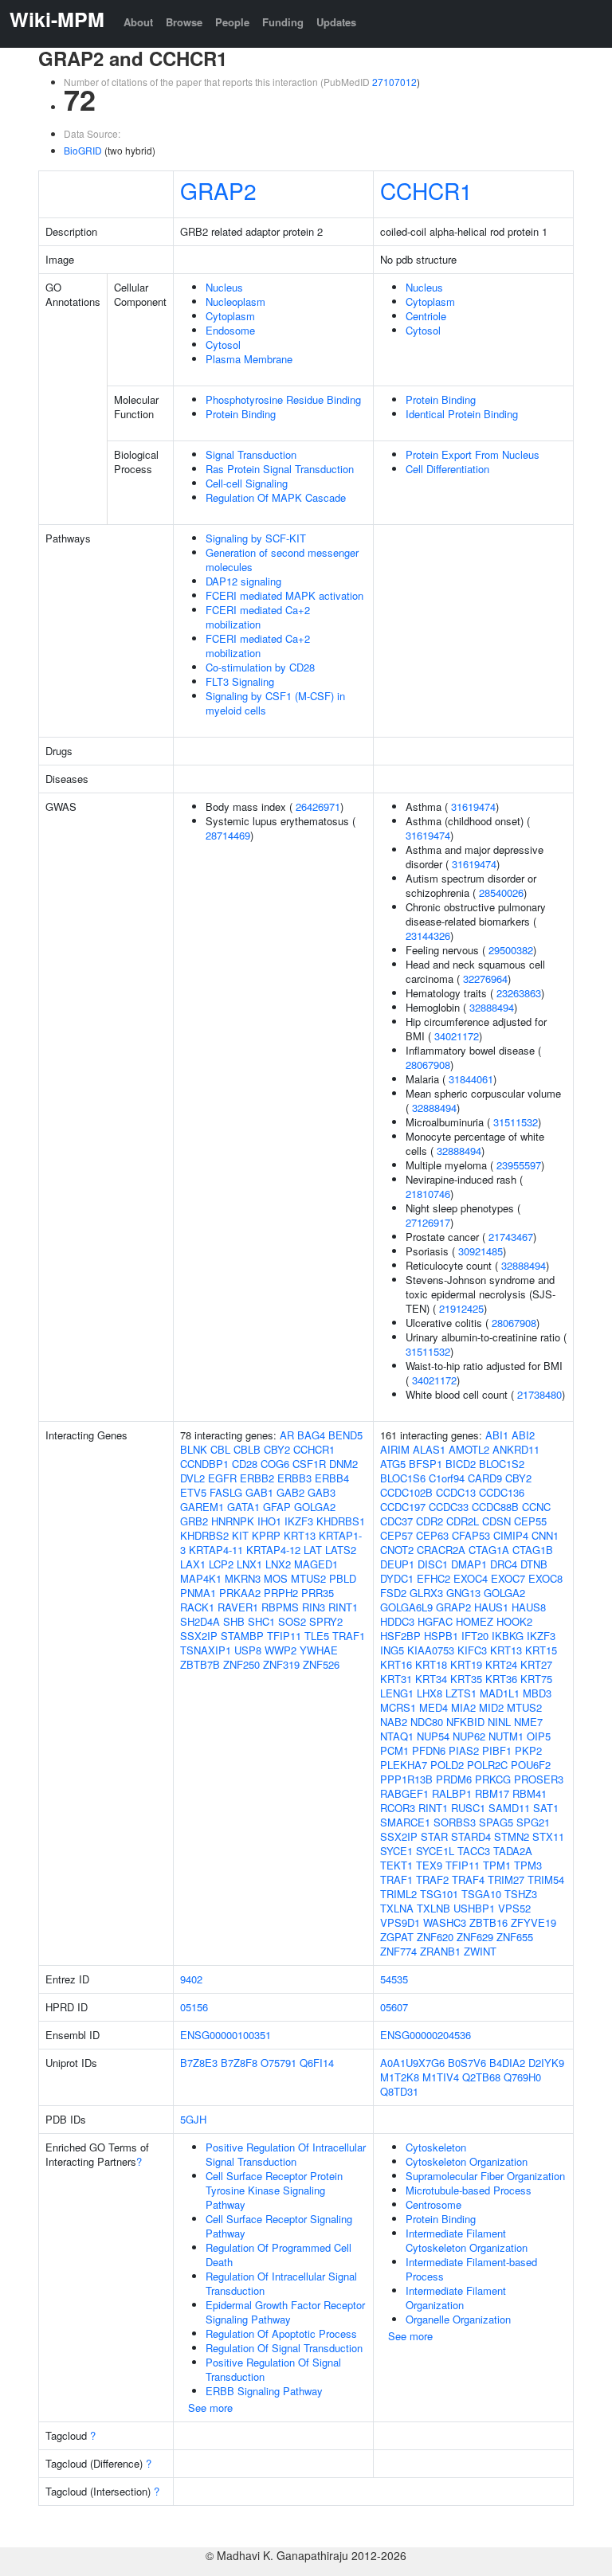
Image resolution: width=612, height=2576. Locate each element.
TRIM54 (546, 1879)
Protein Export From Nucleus (473, 454)
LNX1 (249, 1564)
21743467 (511, 1237)
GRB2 (194, 1521)
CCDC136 (502, 1492)
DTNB (534, 1564)
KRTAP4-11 (216, 1550)
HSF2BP (400, 1636)
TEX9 (429, 1865)
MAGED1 (316, 1564)
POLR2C (487, 1765)
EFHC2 (433, 1578)
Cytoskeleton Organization (467, 2161)
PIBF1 (497, 1750)
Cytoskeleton (436, 2147)
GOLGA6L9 (406, 1607)
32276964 (485, 979)
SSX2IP (199, 1636)
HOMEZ (475, 1621)
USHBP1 (474, 1908)
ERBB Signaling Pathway (264, 2391)
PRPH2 (281, 1593)
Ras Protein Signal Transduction (280, 469)
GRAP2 (218, 190)
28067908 (428, 1065)
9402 (191, 1979)
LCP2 (221, 1564)
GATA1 (243, 1507)
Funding (283, 22)
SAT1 (546, 1808)
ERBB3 (294, 1478)
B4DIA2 (507, 2063)
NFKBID (465, 1722)
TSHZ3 (521, 1894)
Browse (184, 22)
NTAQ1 (397, 1736)
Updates (336, 22)
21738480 (539, 1394)
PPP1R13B (406, 1779)
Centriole (426, 316)
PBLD (343, 1578)
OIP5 (539, 1736)
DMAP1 (469, 1564)
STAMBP (242, 1636)
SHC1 (261, 1621)
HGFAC (435, 1621)
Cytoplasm (230, 316)
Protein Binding (241, 414)
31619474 (473, 806)
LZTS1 (461, 1693)
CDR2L (463, 1521)
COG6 (275, 1464)
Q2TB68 (481, 2077)
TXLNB (433, 1908)
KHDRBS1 (341, 1521)
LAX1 (193, 1564)
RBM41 (530, 1793)
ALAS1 (429, 1449)
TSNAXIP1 (206, 1650)
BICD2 (461, 1464)
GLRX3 (426, 1593)
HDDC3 (397, 1621)
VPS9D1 (400, 1922)
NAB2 (394, 1722)
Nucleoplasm (235, 301)
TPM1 (497, 1865)
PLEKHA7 (404, 1765)
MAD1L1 (500, 1693)
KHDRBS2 (204, 1535)
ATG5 (393, 1464)
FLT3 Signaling (240, 681)
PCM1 (394, 1750)
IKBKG (508, 1636)
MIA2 (463, 1707)
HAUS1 (491, 1607)
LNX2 (278, 1564)
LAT (313, 1550)
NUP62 (469, 1736)
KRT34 (431, 1679)
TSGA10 (481, 1894)
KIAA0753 (431, 1650)
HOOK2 (514, 1621)
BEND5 (345, 1435)
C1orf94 (447, 1478)
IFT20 (475, 1636)
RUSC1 (468, 1808)
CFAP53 (471, 1535)
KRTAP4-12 (273, 1550)
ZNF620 (435, 1937)
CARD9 (485, 1478)
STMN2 (512, 1836)
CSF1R (309, 1464)
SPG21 (533, 1822)
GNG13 (463, 1593)
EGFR (222, 1478)
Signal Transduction (251, 454)
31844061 (471, 1079)
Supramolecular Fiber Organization (485, 2176)
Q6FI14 (317, 2063)
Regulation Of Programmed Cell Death (279, 2255)
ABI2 (523, 1435)
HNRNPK (233, 1521)
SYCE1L (435, 1851)
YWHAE (319, 1650)
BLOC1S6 (403, 1478)
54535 (394, 1979)
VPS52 (514, 1908)
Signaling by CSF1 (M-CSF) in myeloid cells (275, 703)
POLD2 (447, 1765)
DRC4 (504, 1564)
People (232, 22)
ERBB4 (332, 1478)
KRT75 (536, 1679)
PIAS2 (464, 1750)
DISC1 (433, 1564)
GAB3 (322, 1492)
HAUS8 (529, 1607)
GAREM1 (202, 1507)
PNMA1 (198, 1593)
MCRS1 (398, 1707)
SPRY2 (326, 1621)
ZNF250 (241, 1664)
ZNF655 (515, 1937)
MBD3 (537, 1693)
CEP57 (396, 1535)
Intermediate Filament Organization (456, 2298)
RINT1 (343, 1607)
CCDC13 (456, 1492)
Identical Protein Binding (462, 414)
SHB (234, 1621)
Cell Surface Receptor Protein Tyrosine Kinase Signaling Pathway (274, 2190)
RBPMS (280, 1607)
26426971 (318, 806)
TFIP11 (284, 1636)
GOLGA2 (315, 1507)
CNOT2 (397, 1550)
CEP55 (530, 1521)
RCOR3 (398, 1808)
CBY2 (277, 1449)
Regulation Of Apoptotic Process (281, 2333)
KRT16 (396, 1664)
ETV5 (193, 1492)
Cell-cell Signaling (247, 483)
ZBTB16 (488, 1922)
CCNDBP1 (204, 1464)
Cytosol (223, 345)
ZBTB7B (200, 1664)
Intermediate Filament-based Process (471, 2269)
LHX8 (430, 1693)
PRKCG (493, 1779)
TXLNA (397, 1908)
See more (210, 2408)
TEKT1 (396, 1865)
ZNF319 (281, 1664)
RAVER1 (238, 1607)
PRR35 (318, 1593)
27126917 (428, 1222)
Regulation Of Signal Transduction (284, 2348)
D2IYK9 (546, 2063)
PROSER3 (539, 1779)
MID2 (491, 1707)
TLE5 (317, 1636)
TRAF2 (432, 1879)
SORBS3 (455, 1822)
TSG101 (439, 1894)
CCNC (536, 1507)
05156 (194, 2007)
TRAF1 (349, 1636)
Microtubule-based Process (469, 2190)
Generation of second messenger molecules (282, 560)
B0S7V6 (467, 2063)
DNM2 (343, 1464)
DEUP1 (397, 1564)
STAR (434, 1836)
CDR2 (430, 1521)
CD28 (245, 1464)
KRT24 (501, 1664)
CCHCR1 (426, 190)
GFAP (277, 1507)
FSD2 (393, 1593)
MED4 (433, 1707)
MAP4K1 (201, 1578)
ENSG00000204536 (426, 2035)
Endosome (230, 330)
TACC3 (474, 1851)
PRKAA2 (240, 1593)
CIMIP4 (511, 1535)
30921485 (481, 1251)
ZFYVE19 (534, 1922)
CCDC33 (449, 1507)
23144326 (428, 936)
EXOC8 (545, 1578)
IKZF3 (299, 1521)
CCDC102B (406, 1492)
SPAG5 (496, 1822)
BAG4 (311, 1435)
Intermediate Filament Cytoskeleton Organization (467, 2240)
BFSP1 (426, 1464)
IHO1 (269, 1521)
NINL (499, 1722)
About (138, 22)
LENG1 (397, 1693)
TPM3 (528, 1865)
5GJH (193, 2119)
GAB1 (259, 1492)
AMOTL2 (469, 1449)
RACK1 (197, 1607)
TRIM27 (506, 1879)
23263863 (519, 993)
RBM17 (492, 1793)
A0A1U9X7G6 (412, 2063)
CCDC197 (403, 1507)
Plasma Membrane (249, 359)
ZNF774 (398, 1951)
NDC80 (427, 1722)
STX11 (548, 1836)
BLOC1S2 (502, 1464)
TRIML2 (398, 1894)
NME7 (528, 1722)
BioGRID (83, 150)
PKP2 (528, 1750)
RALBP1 (452, 1793)
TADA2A (513, 1851)
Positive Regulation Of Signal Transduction (273, 2369)
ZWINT (480, 1951)
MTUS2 (308, 1578)
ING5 (392, 1650)
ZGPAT (397, 1937)
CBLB (247, 1449)
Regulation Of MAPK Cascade (276, 497)
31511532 (516, 1122)
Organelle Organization (458, 2319)
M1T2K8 (400, 2077)
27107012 (394, 82)
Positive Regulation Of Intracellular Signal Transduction (286, 2154)
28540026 (501, 893)
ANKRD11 (516, 1449)
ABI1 (497, 1435)
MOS (276, 1578)
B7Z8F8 (239, 2063)
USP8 (248, 1650)
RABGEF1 (404, 1793)
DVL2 (192, 1478)
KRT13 (300, 1535)
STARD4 (471, 1836)
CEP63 (432, 1535)
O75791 (279, 2063)
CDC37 (396, 1521)
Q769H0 (522, 2077)
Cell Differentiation (447, 469)
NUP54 (433, 1736)
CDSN (496, 1521)
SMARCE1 (405, 1822)
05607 (394, 2007)
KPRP (266, 1535)
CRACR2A (441, 1550)
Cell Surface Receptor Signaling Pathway (279, 2226)
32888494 (492, 1007)
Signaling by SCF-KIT (256, 538)
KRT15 (541, 1650)
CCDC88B (495, 1507)
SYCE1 (396, 1851)
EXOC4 (471, 1578)
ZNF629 (475, 1937)
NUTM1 (506, 1736)
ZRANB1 (440, 1951)
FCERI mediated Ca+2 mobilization (258, 617)
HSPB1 (441, 1636)
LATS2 (341, 1550)
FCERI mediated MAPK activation (284, 595)
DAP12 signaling (243, 581)
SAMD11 (509, 1808)
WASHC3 (445, 1922)
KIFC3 (472, 1650)
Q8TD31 (399, 2091)
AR (287, 1435)
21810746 (428, 1194)
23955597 (519, 1165)
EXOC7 (508, 1578)
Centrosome (433, 2204)
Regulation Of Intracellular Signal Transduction (281, 2283)
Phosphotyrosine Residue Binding (283, 399)
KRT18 (431, 1664)
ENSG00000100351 (226, 2035)
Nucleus (224, 287)
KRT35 (466, 1679)
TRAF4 (468, 1879)
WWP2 (280, 1650)
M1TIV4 (441, 2077)
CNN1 (545, 1535)
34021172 (457, 1036)
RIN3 (314, 1607)
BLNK (194, 1449)
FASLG (226, 1492)
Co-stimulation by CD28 (260, 667)
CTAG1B (533, 1550)
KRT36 (501, 1679)
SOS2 (292, 1621)
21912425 (461, 1308)
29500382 (511, 950)
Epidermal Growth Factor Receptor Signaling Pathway (285, 2312)
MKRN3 (243, 1578)
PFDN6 (429, 1750)
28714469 (228, 835)
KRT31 (396, 1679)
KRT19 (466, 1664)
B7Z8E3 (199, 2063)
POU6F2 (531, 1765)
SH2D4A (200, 1621)
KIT (240, 1535)
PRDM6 (454, 1779)
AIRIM (395, 1449)
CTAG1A (489, 1550)
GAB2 (290, 1492)
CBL (220, 1449)
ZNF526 (321, 1664)
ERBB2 (257, 1478)
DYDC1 (397, 1578)
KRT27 (536, 1664)
